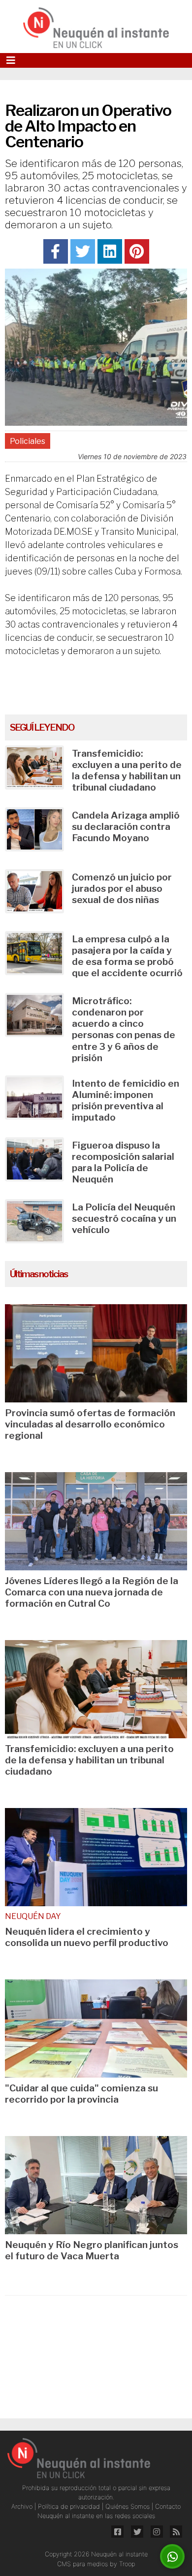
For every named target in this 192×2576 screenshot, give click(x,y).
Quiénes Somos (128, 2507)
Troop (127, 2564)
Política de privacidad (70, 2507)
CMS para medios (82, 2564)
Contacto (168, 2507)
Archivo (23, 2507)
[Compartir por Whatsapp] (173, 2557)
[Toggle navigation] (11, 60)
